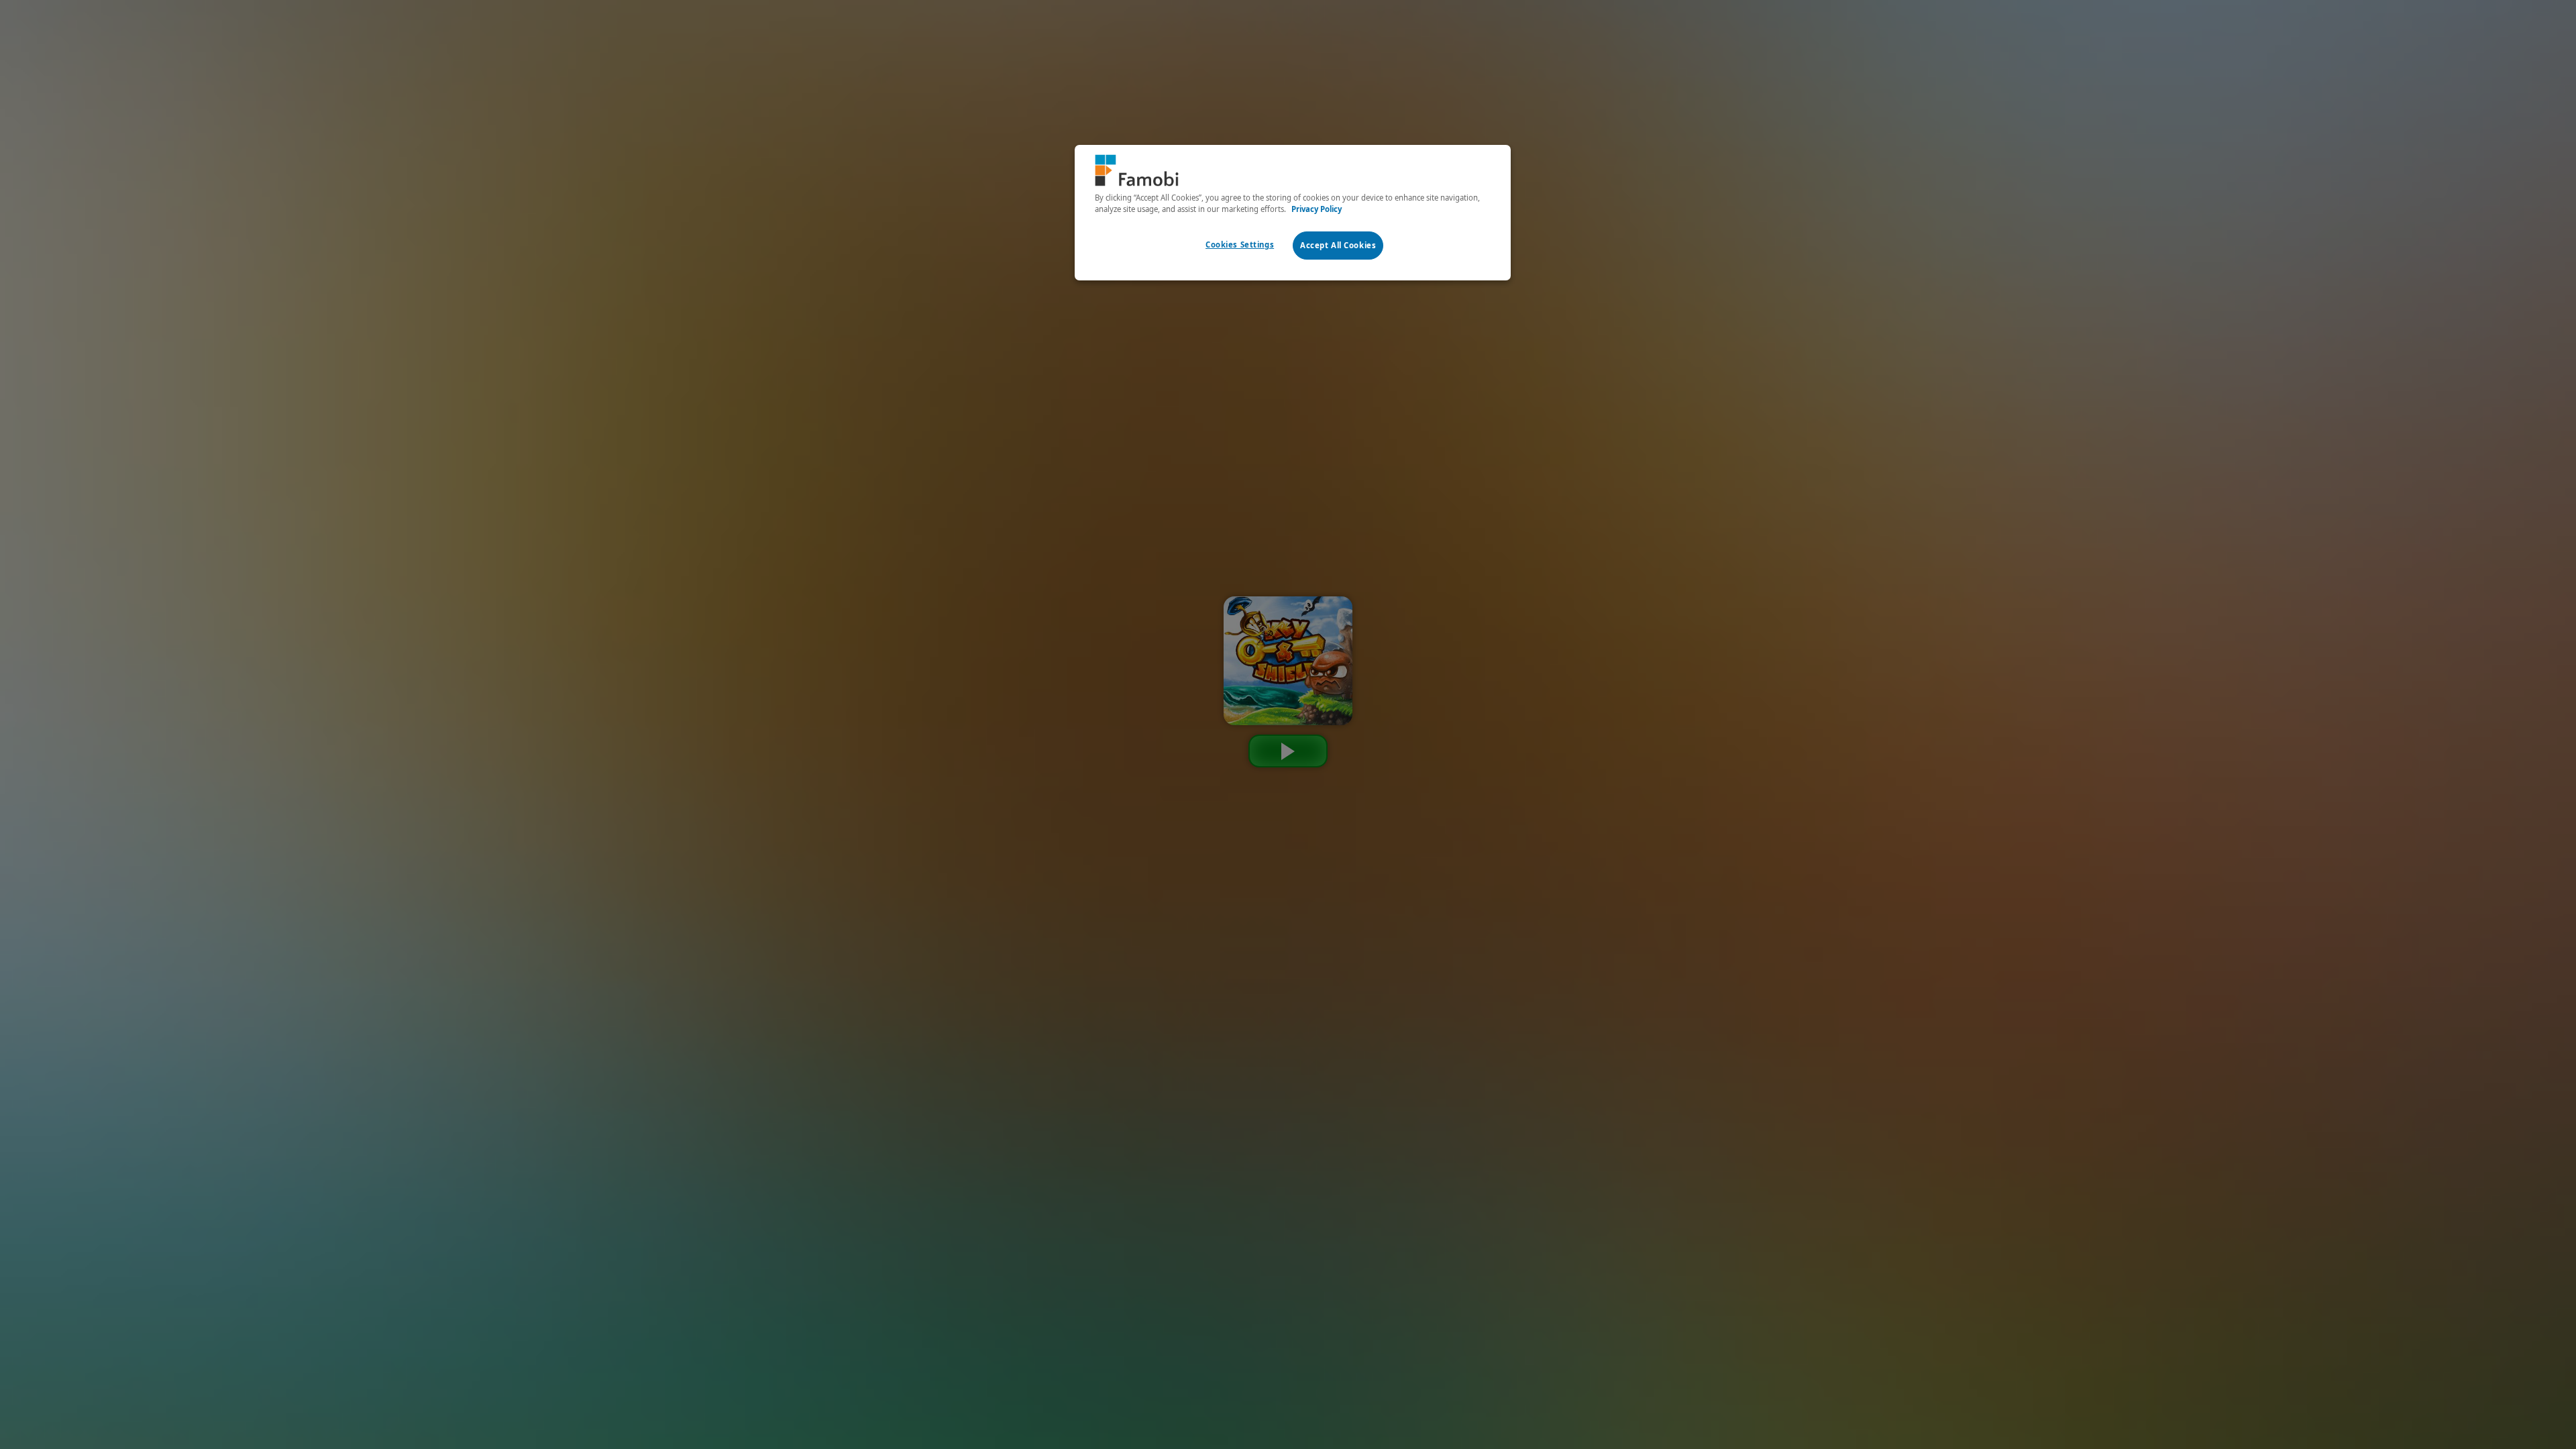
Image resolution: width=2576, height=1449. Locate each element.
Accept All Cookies (1338, 245)
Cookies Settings (1240, 245)
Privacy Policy (1317, 209)
